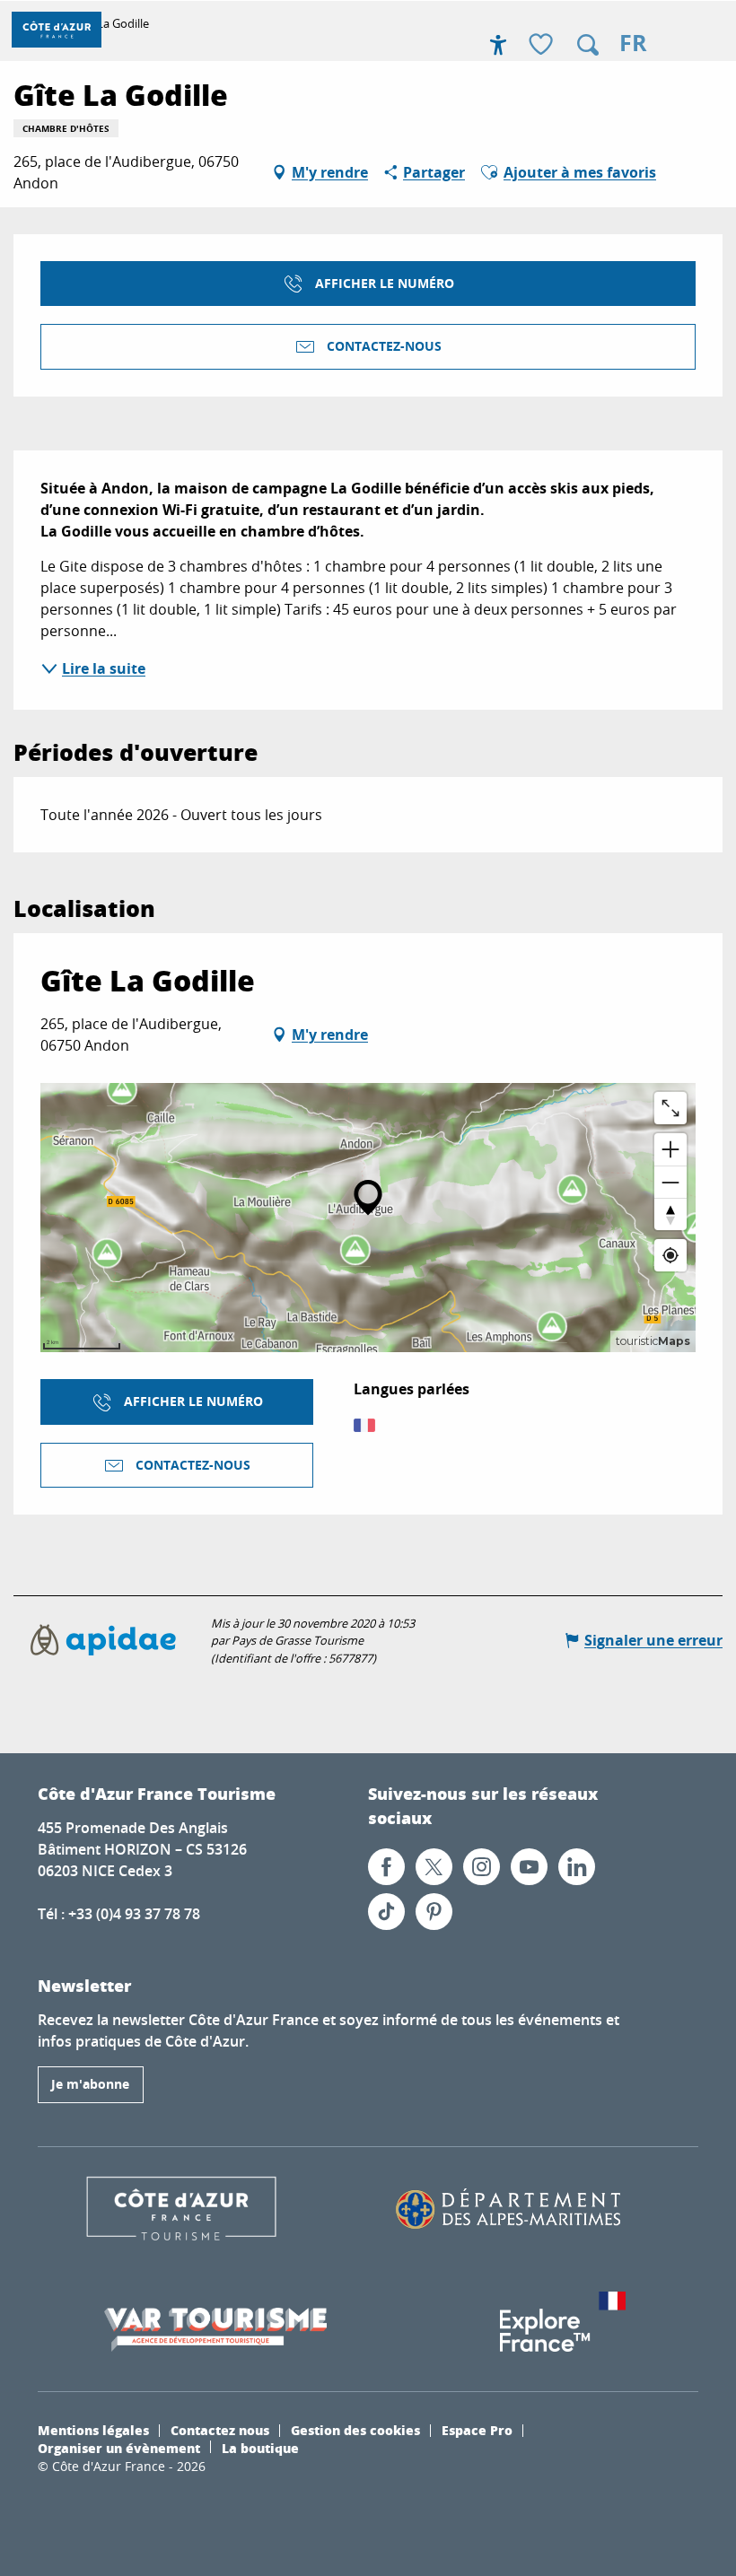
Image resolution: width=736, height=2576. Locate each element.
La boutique (260, 2448)
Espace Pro (477, 2430)
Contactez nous (220, 2430)
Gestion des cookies (355, 2430)
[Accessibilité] (498, 45)
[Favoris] (543, 45)
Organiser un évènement (119, 2448)
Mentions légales (93, 2430)
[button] (588, 45)
